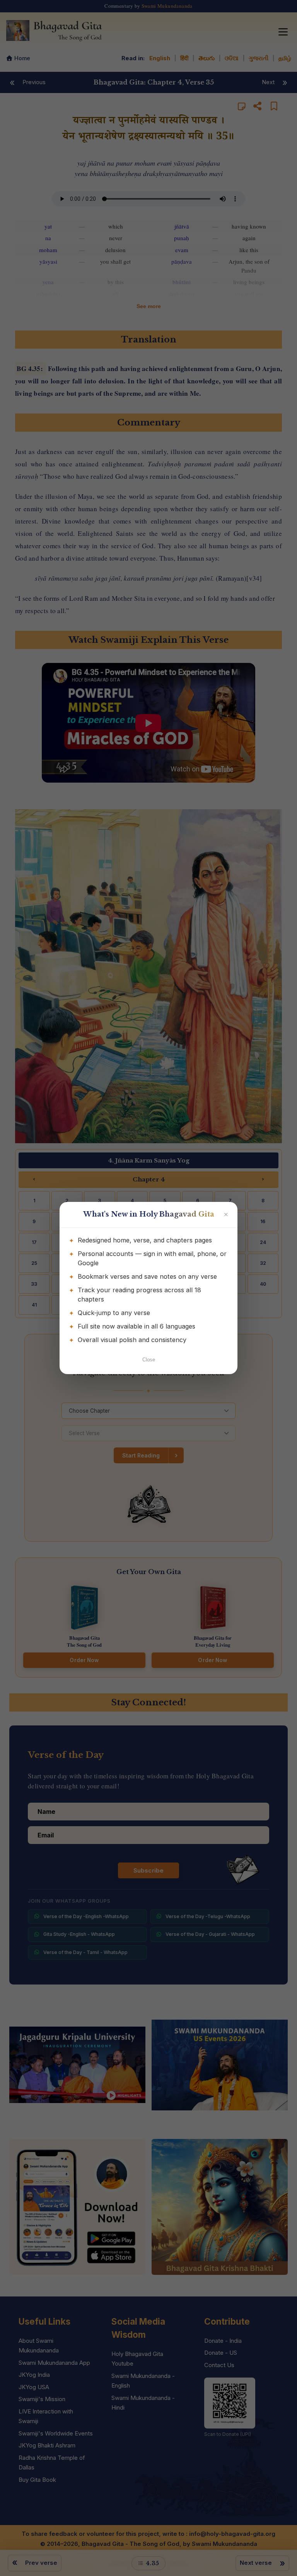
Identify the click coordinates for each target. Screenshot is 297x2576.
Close (149, 1360)
